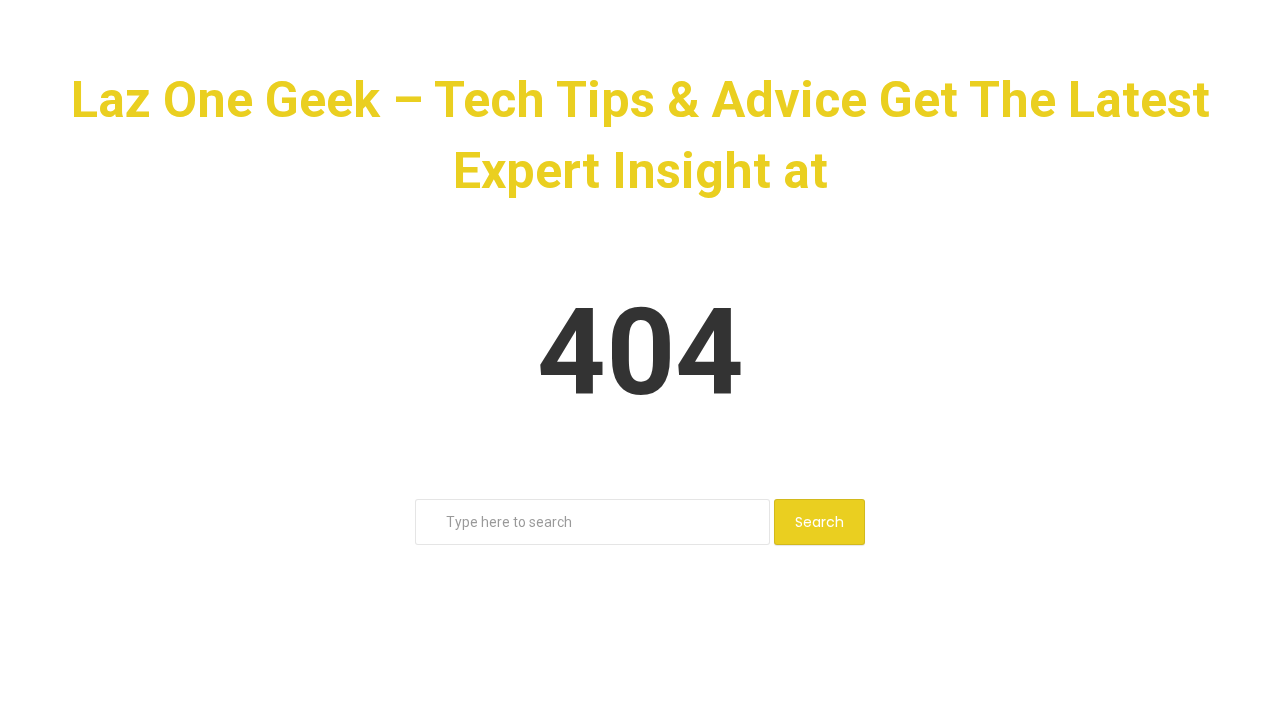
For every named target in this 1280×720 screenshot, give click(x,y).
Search (819, 522)
